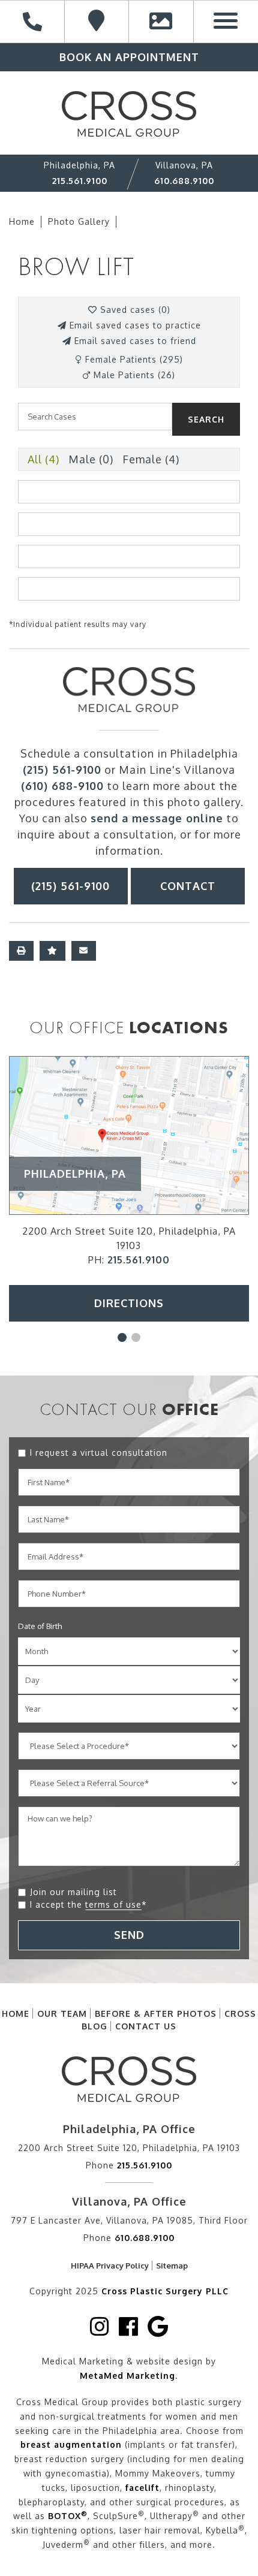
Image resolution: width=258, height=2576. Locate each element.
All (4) (43, 459)
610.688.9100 (184, 181)
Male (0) (91, 459)
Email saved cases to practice (134, 325)
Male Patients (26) (133, 375)
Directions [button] (129, 1303)
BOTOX (68, 2516)
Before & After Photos (156, 2014)
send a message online (157, 818)
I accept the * (88, 1904)
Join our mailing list (73, 1892)
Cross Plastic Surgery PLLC (165, 2291)
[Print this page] (21, 951)
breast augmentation (71, 2444)
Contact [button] (188, 886)
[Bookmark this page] (52, 951)
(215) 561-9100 (62, 770)
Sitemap (172, 2266)
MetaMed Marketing (127, 2376)
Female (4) (151, 459)
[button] (122, 1337)
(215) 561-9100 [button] (70, 886)
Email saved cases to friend (134, 341)
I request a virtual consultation (99, 1453)
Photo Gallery (79, 221)
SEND (129, 1935)
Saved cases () (134, 310)
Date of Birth (40, 1626)
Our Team (62, 2014)
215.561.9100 (80, 181)
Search (206, 419)
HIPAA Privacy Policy (110, 2266)
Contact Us (146, 2026)
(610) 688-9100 (62, 786)
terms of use (113, 1904)
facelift (142, 2488)
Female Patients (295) (133, 359)
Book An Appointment (129, 57)
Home (22, 221)
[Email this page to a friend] (84, 951)
